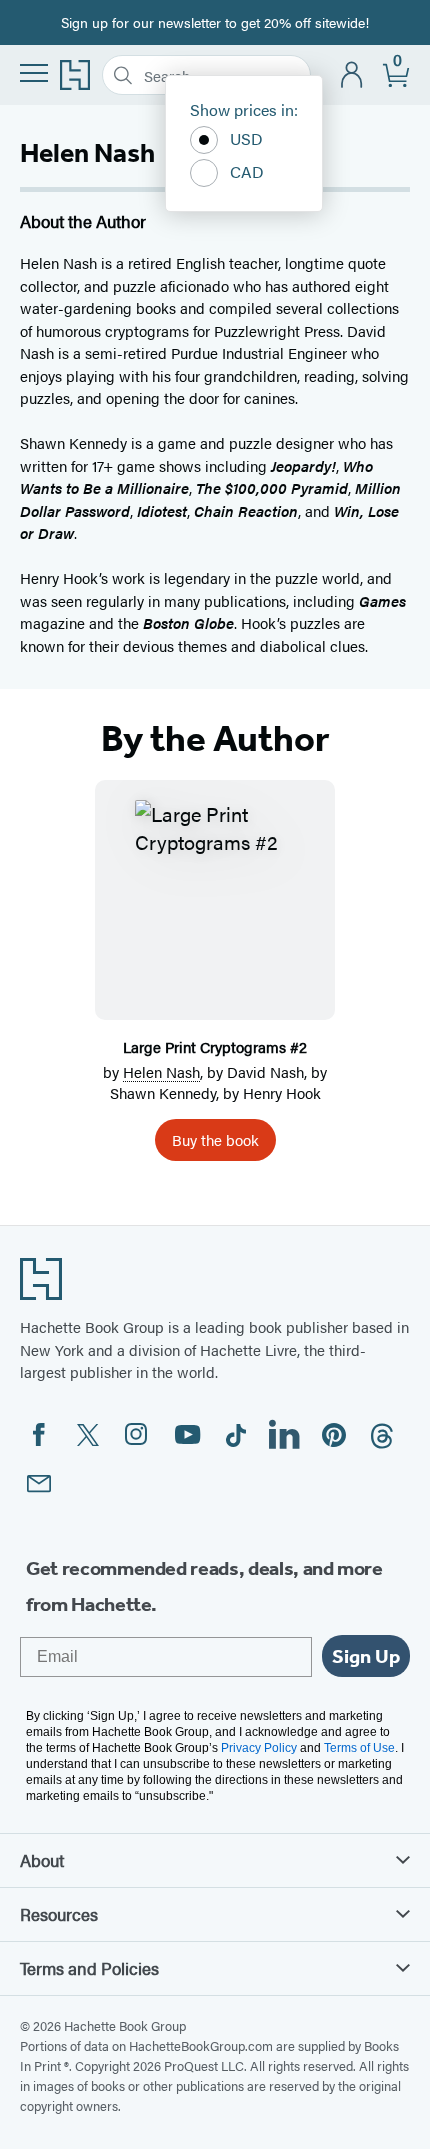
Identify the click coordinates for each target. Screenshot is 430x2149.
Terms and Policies (89, 1968)
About (42, 1860)
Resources (59, 1914)
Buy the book (215, 1139)
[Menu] (34, 73)
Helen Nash (161, 1071)
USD (246, 138)
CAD (247, 171)
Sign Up (366, 1656)
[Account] (352, 75)
